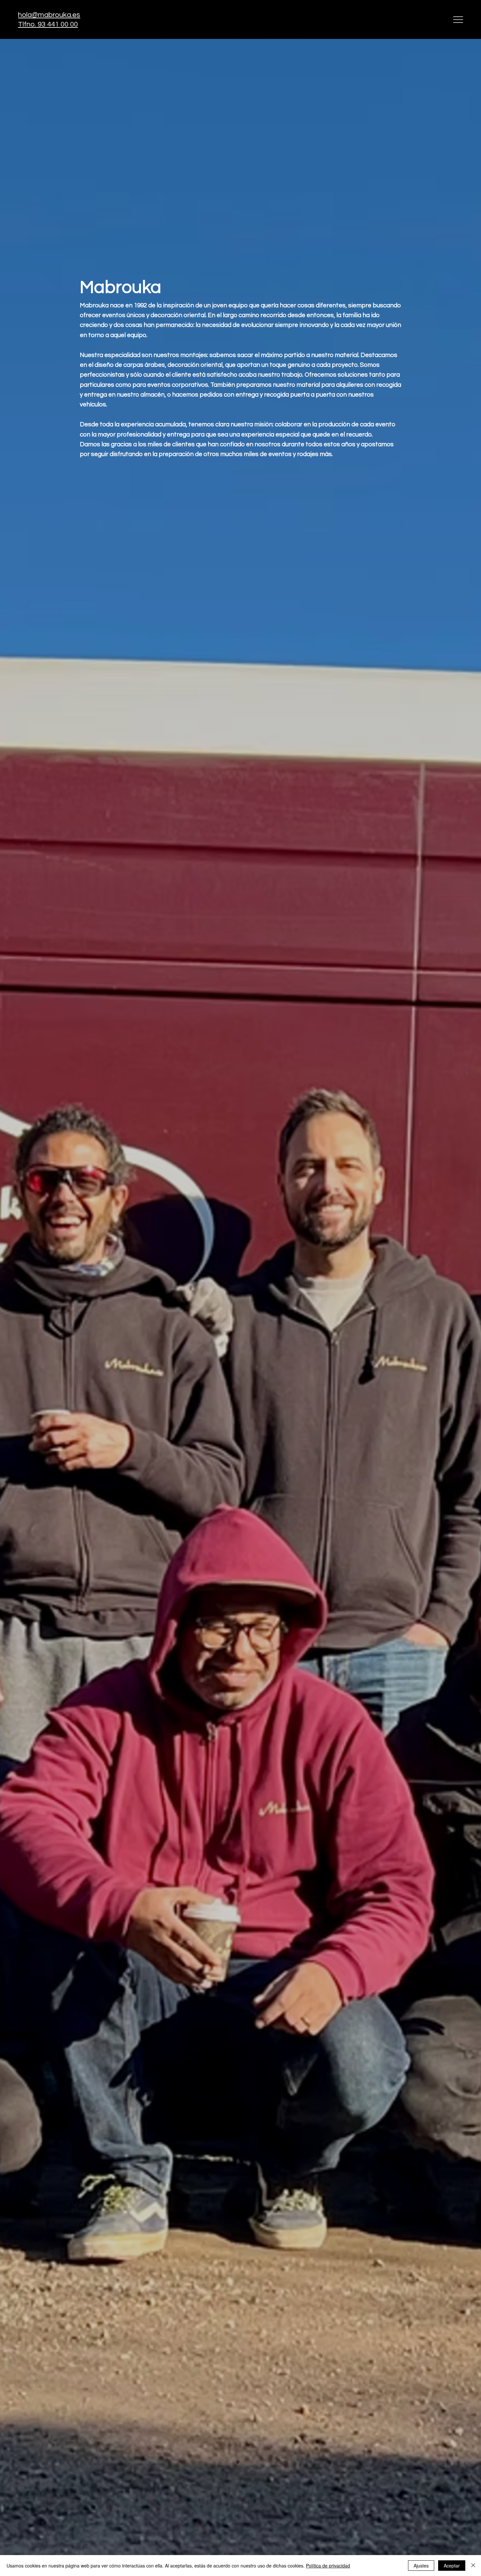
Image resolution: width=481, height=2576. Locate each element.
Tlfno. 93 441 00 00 (48, 24)
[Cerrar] (473, 2566)
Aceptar (452, 2566)
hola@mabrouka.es (49, 15)
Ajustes (421, 2566)
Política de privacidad (328, 2566)
